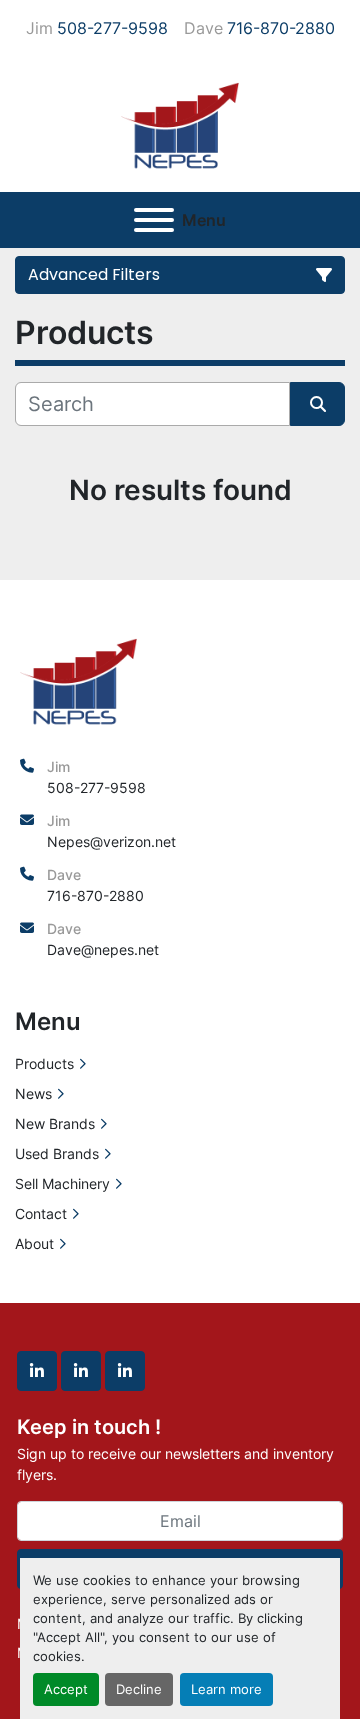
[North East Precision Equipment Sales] (78, 678)
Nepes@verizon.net (111, 841)
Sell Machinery (62, 1183)
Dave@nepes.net (103, 949)
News (33, 1093)
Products (44, 1063)
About (34, 1243)
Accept (66, 1689)
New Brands (55, 1123)
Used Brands (57, 1153)
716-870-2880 (281, 28)
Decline (139, 1689)
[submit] (317, 404)
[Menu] (154, 220)
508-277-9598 (112, 28)
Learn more (226, 1689)
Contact (41, 1213)
